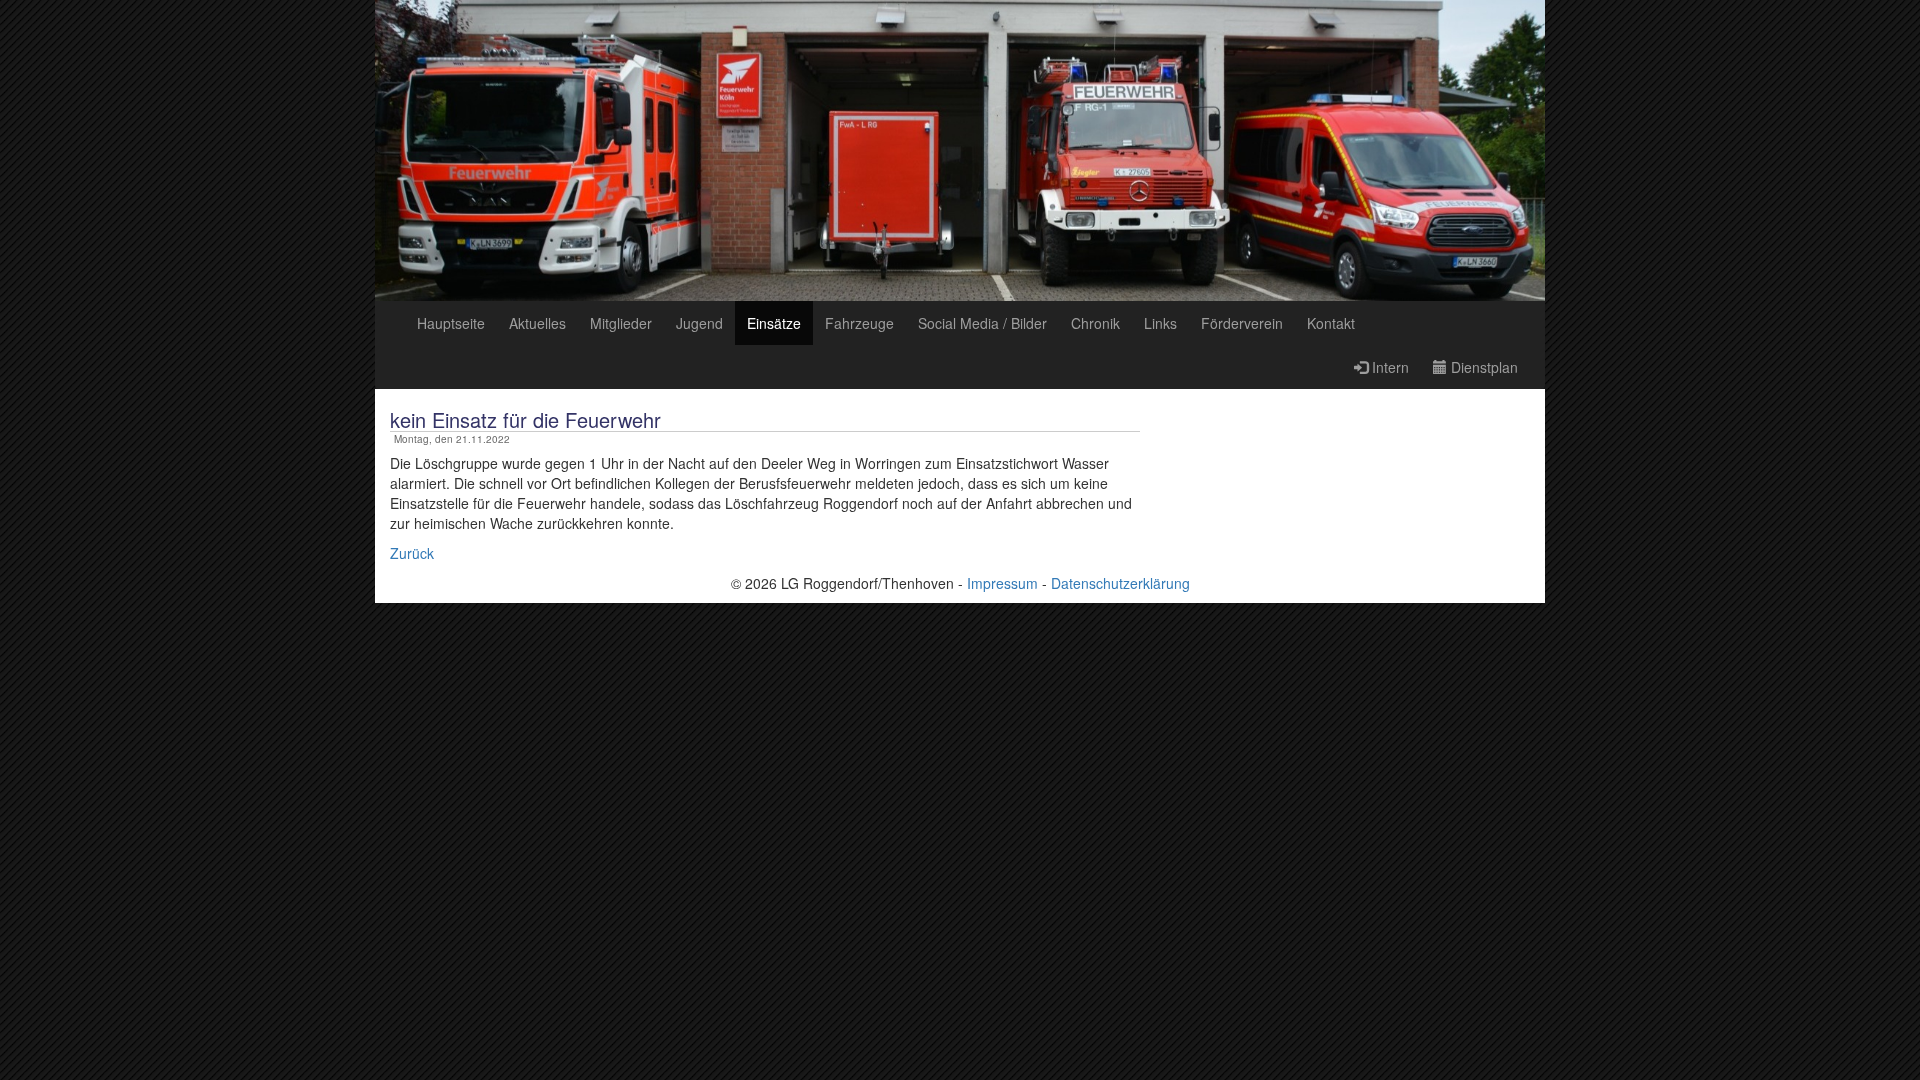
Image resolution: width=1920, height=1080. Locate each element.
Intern (1388, 367)
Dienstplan (1482, 367)
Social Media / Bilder (982, 323)
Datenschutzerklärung (1120, 583)
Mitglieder (621, 323)
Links (1160, 323)
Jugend (699, 323)
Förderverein (1242, 323)
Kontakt (1331, 323)
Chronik (1095, 323)
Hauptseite (451, 323)
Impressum (1002, 583)
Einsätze (774, 323)
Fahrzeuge (859, 323)
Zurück (412, 553)
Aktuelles (537, 323)
